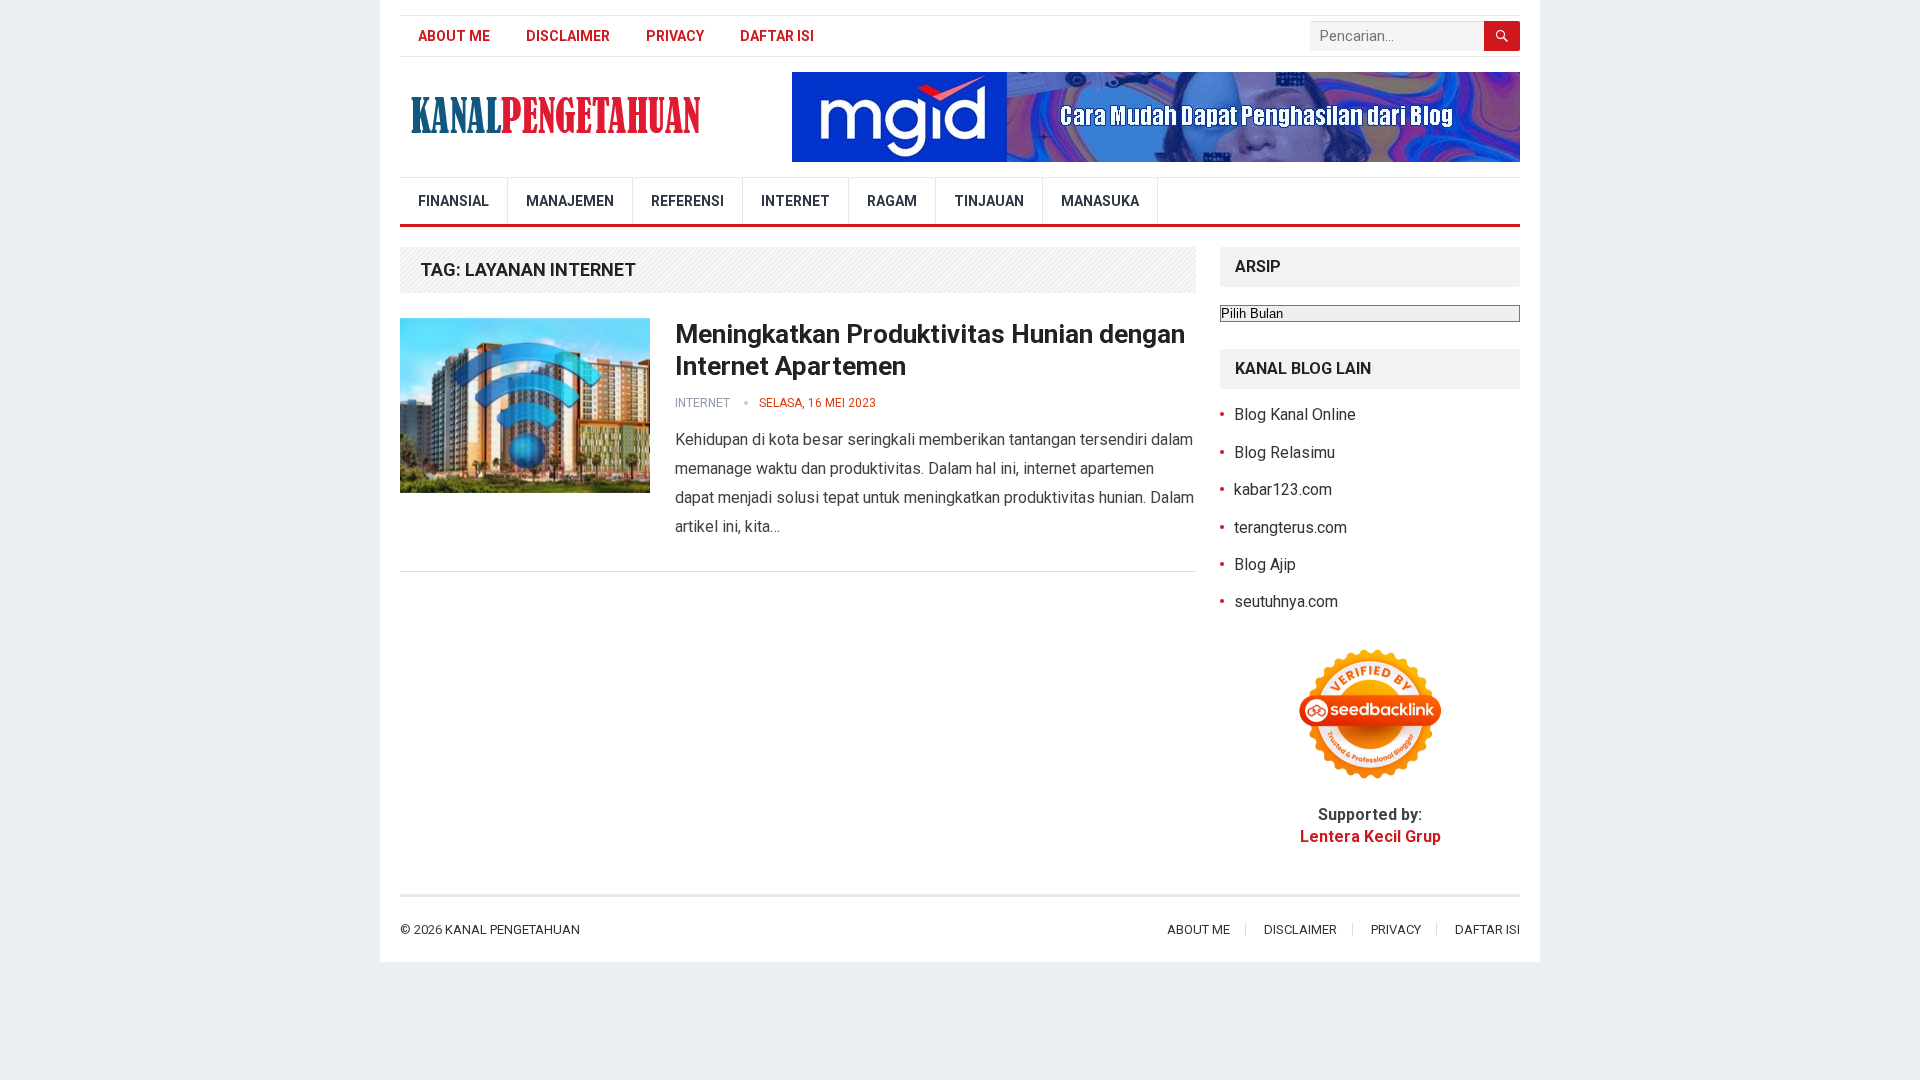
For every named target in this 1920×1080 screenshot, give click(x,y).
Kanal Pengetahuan (512, 929)
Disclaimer (568, 36)
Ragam (892, 201)
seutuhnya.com (1286, 601)
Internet (795, 201)
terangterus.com (1290, 527)
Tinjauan (989, 201)
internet (702, 403)
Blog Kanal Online (1295, 414)
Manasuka (1100, 201)
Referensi (687, 201)
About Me (454, 36)
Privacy (675, 36)
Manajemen (570, 201)
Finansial (453, 201)
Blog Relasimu (1284, 452)
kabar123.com (1283, 489)
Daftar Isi (777, 36)
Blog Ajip (1265, 564)
